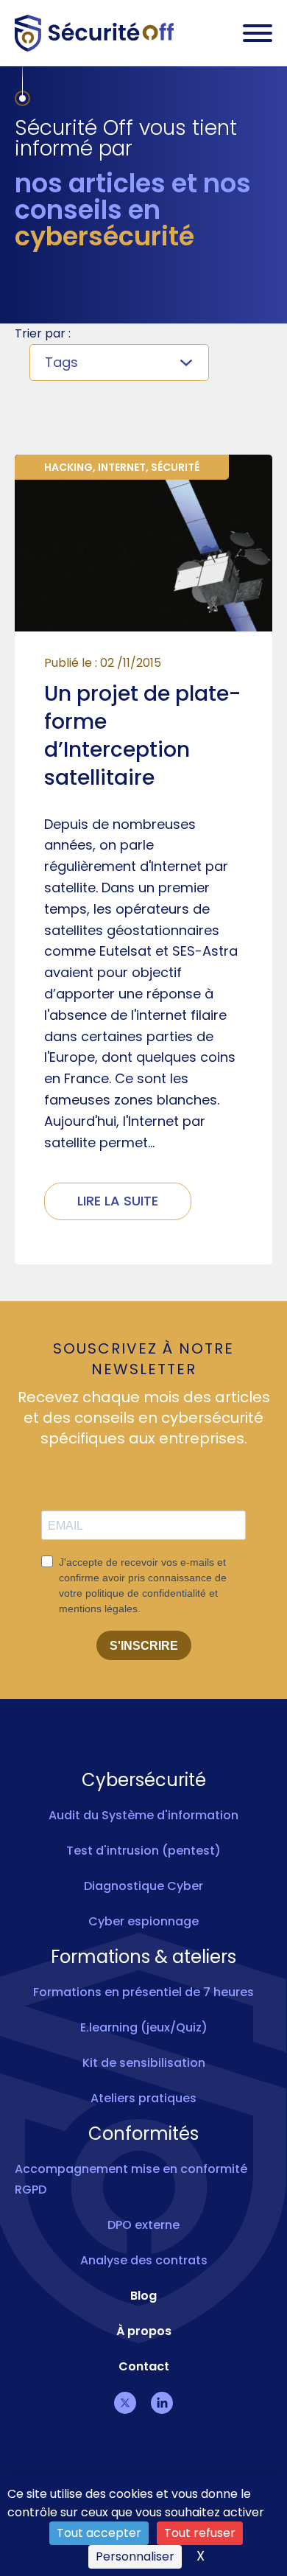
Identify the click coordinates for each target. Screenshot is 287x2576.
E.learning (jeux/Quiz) (144, 2027)
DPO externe (143, 2225)
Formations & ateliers (143, 1957)
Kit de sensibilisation (144, 2063)
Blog (143, 2296)
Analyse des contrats (144, 2260)
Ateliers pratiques (143, 2098)
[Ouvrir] (258, 33)
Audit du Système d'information (143, 1815)
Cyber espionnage (143, 1921)
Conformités (143, 2134)
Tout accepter (99, 2533)
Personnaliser (135, 2556)
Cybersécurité (144, 1780)
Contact (144, 2366)
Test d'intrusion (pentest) (143, 1851)
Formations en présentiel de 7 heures (143, 1992)
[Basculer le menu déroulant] (186, 363)
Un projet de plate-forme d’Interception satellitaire (142, 736)
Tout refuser (200, 2533)
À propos (144, 2331)
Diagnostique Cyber (143, 1886)
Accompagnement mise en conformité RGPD (131, 2179)
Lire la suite (118, 1201)
